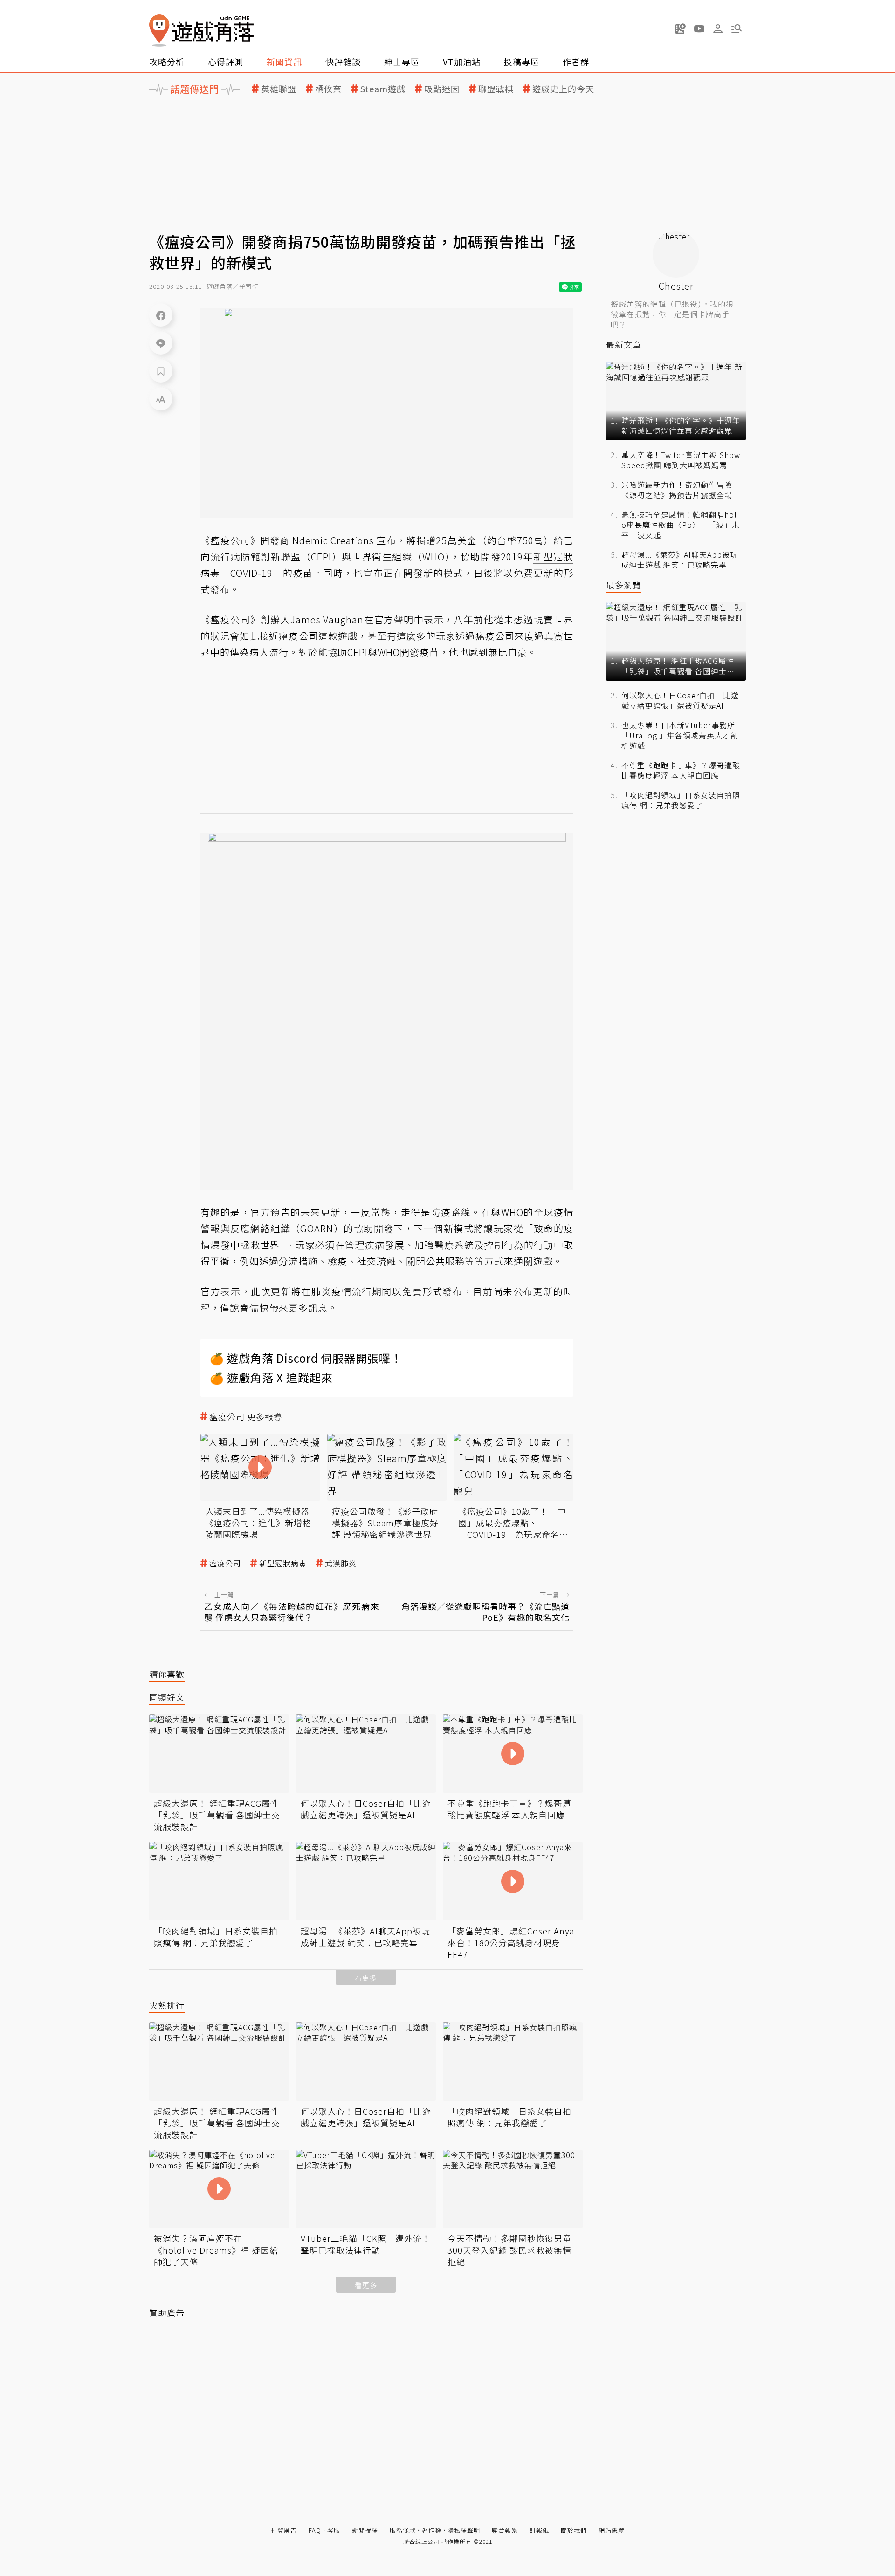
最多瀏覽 (624, 585)
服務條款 (403, 2530)
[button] (737, 28)
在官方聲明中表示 (404, 619)
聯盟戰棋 (496, 89)
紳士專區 (402, 61)
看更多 (366, 1978)
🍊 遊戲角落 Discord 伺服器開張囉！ (306, 1358)
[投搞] (681, 28)
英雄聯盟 (279, 89)
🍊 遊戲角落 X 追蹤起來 (271, 1377)
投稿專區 (522, 61)
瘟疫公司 (225, 1563)
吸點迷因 (442, 89)
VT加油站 (462, 61)
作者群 (576, 61)
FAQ (315, 2530)
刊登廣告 (284, 2530)
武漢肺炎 (341, 1563)
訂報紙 (539, 2530)
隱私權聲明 (464, 2530)
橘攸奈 (328, 89)
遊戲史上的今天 (563, 89)
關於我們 (574, 2530)
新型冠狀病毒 (283, 1563)
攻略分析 (167, 61)
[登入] (718, 29)
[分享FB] (161, 315)
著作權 (432, 2530)
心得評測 (226, 61)
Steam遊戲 (383, 89)
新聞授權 (365, 2530)
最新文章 (624, 345)
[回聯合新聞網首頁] (159, 31)
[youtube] (699, 28)
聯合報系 (505, 2530)
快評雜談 (343, 61)
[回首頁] (201, 31)
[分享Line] (161, 343)
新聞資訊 (284, 61)
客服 (334, 2530)
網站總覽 (612, 2530)
